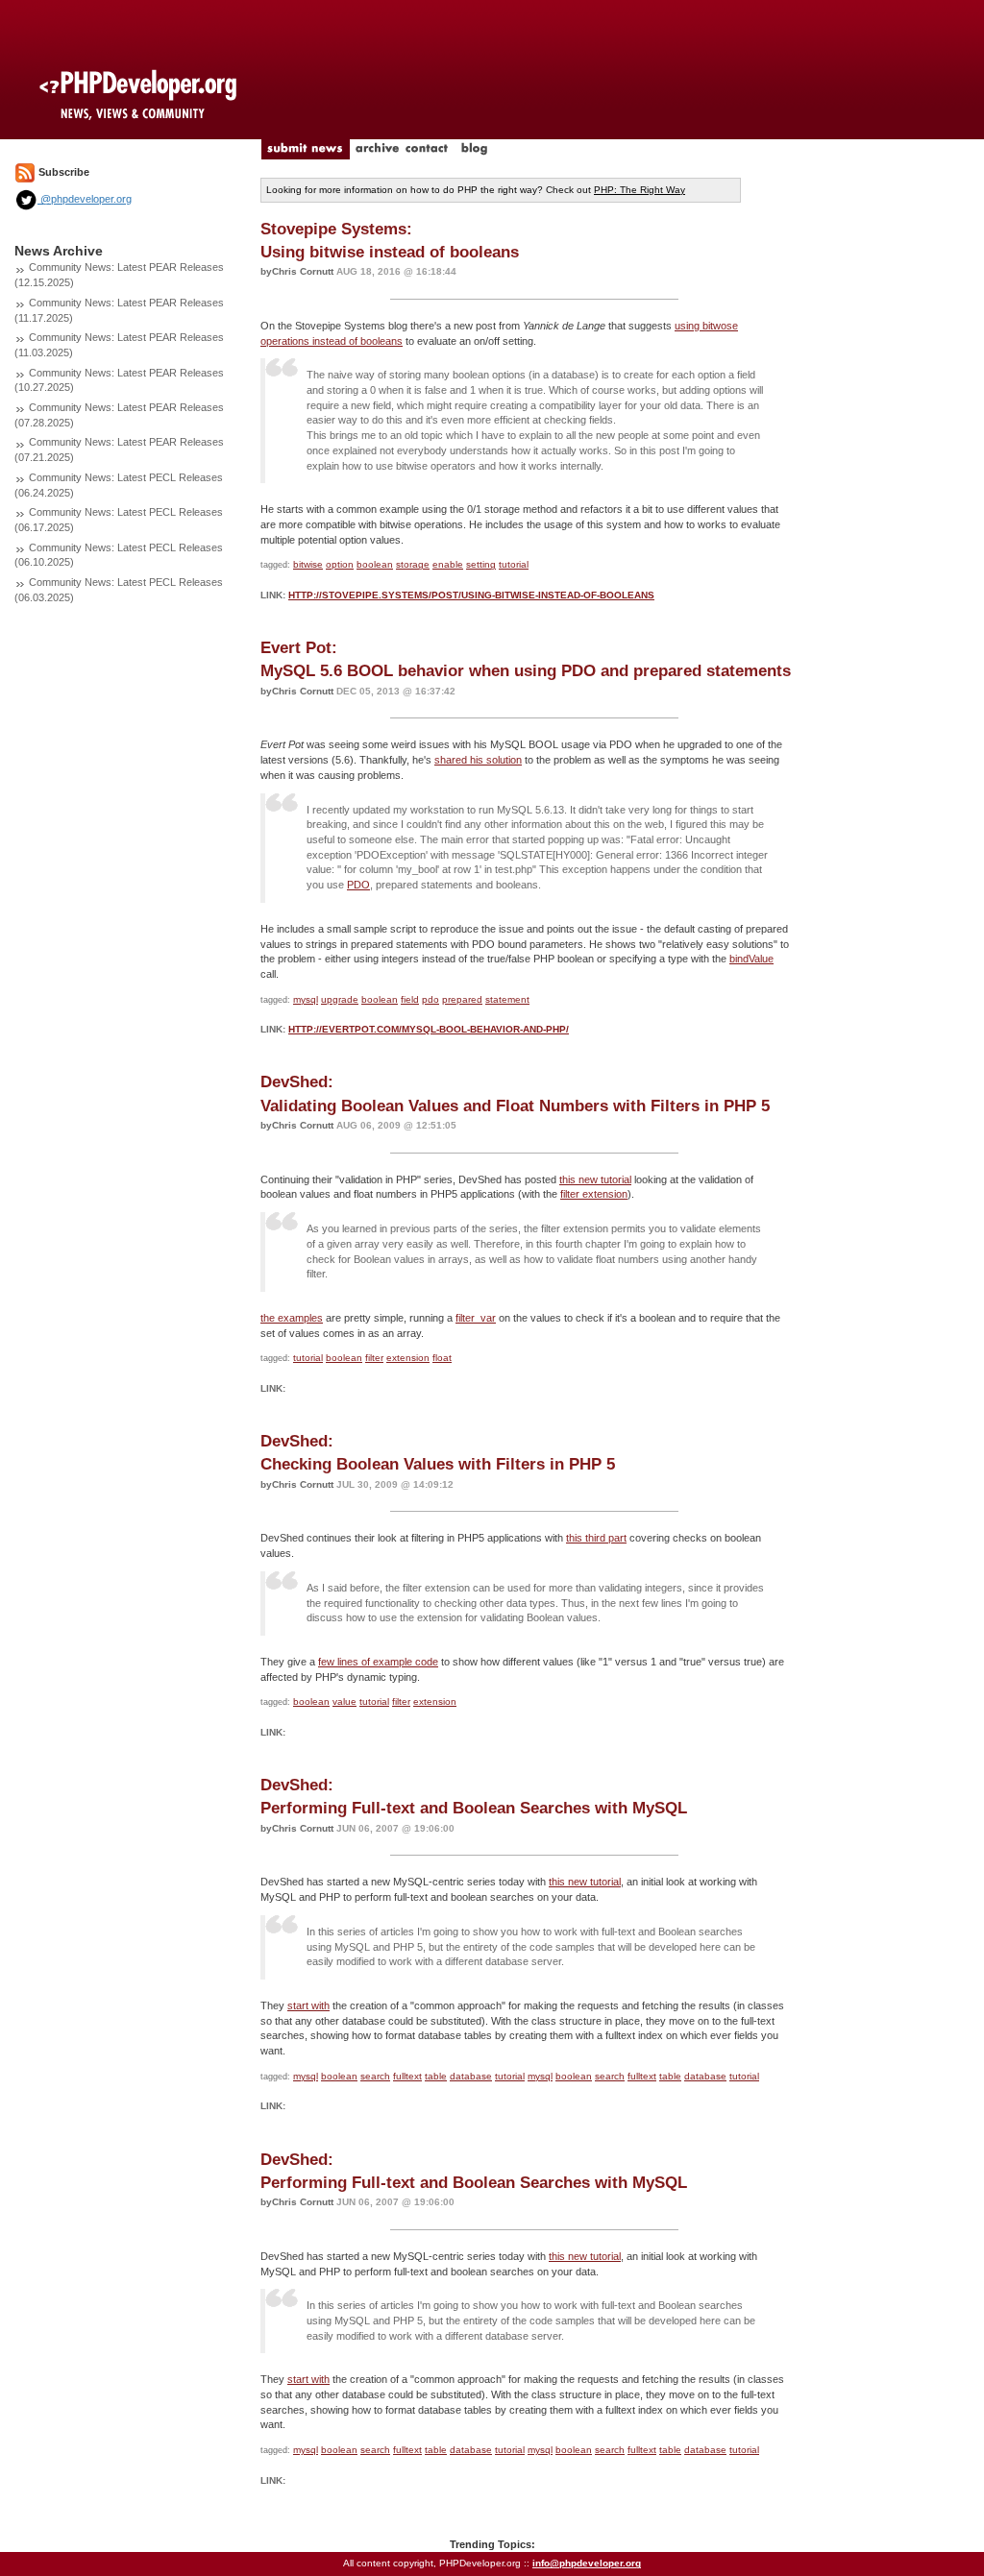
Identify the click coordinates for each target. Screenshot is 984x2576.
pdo (430, 999)
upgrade (340, 999)
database (471, 2076)
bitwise (308, 564)
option (340, 564)
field (410, 999)
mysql (306, 999)
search (375, 2076)
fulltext (407, 2076)
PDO (358, 885)
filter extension (594, 1194)
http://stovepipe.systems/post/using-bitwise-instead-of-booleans (471, 595)
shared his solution (478, 760)
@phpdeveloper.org (85, 199)
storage (413, 564)
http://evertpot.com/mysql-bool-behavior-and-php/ (429, 1029)
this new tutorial (595, 1179)
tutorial (514, 564)
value (344, 1701)
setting (481, 564)
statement (507, 999)
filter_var (476, 1318)
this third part (596, 1538)
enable (448, 564)
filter (374, 1358)
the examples (292, 1318)
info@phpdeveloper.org (587, 2563)
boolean (375, 564)
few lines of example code (378, 1662)
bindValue (751, 959)
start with (308, 2005)
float (442, 1358)
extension (408, 1358)
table (436, 2076)
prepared (462, 999)
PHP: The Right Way (640, 190)
